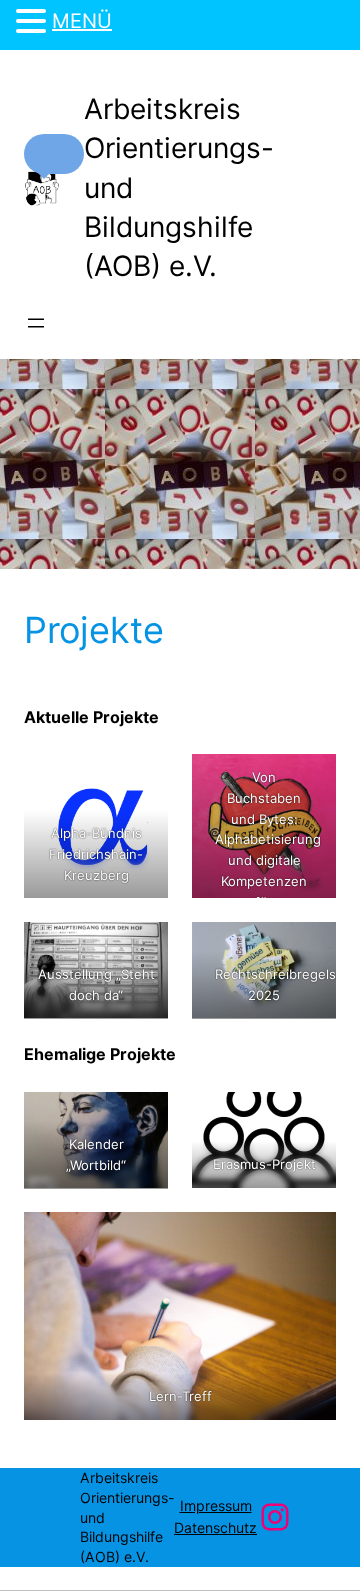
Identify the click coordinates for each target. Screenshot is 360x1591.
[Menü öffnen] (36, 323)
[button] (54, 154)
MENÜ (82, 21)
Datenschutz (215, 1527)
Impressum (216, 1505)
